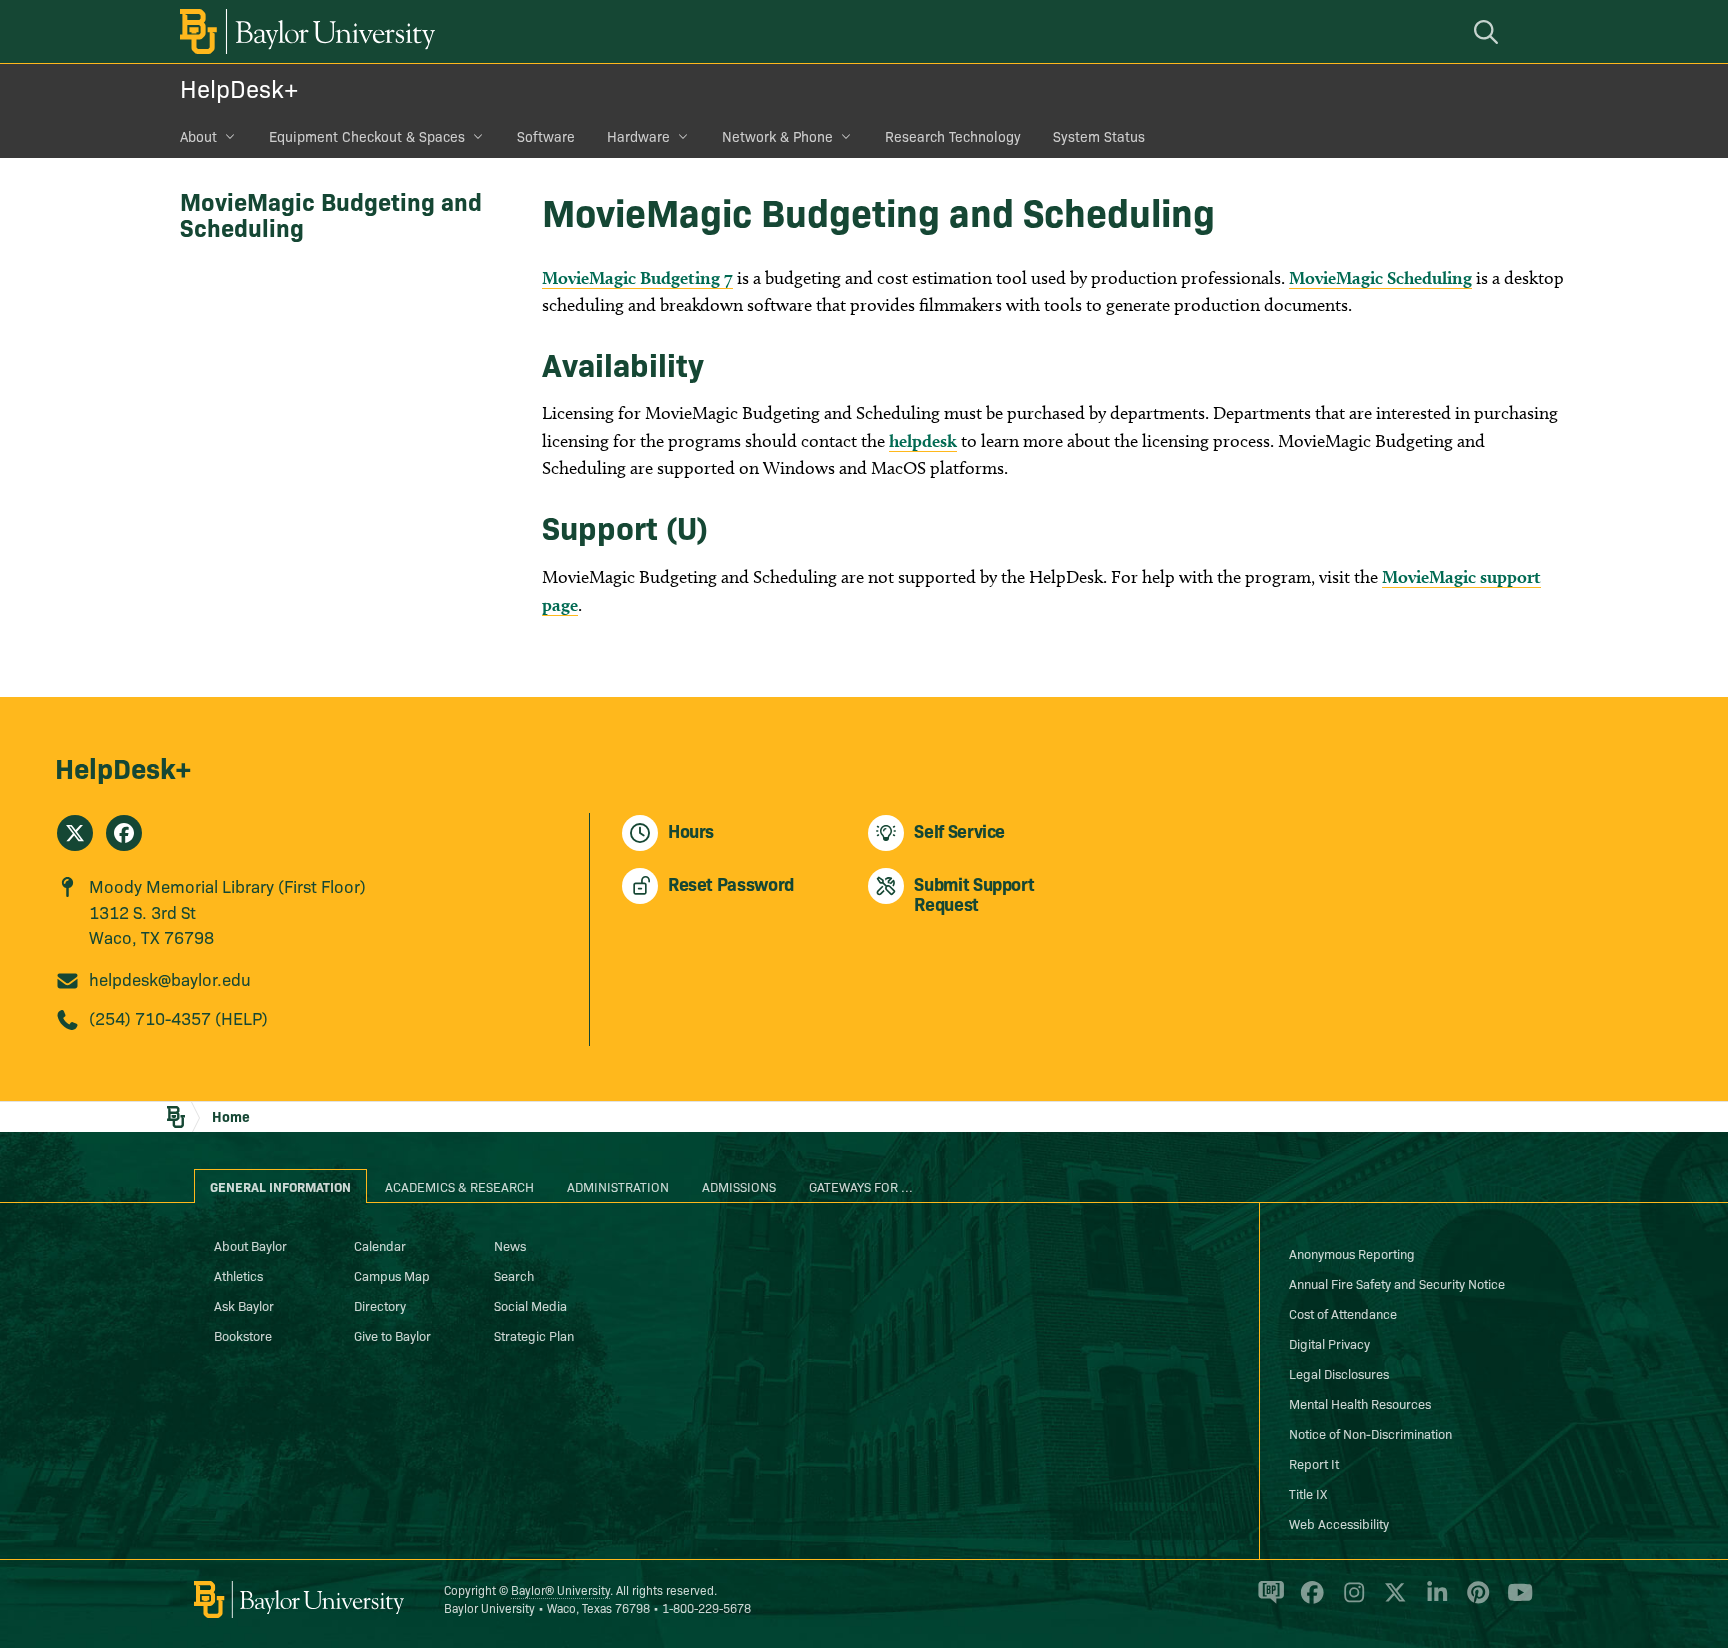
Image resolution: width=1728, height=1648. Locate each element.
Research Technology (953, 136)
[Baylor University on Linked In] (1433, 1601)
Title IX (1308, 1493)
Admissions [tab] (739, 1186)
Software (546, 136)
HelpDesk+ (239, 87)
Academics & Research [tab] (459, 1186)
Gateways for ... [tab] (861, 1186)
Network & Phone (777, 136)
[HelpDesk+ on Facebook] (124, 833)
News (510, 1245)
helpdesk (923, 440)
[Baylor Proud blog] (1267, 1601)
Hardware (638, 136)
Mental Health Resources (1360, 1403)
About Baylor (250, 1245)
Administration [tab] (618, 1186)
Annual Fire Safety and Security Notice (1397, 1283)
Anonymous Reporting (1352, 1253)
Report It (1314, 1463)
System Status (1099, 136)
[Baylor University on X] (1391, 1601)
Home (231, 1116)
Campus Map (392, 1275)
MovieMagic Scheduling (1380, 277)
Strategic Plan (534, 1335)
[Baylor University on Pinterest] (1474, 1601)
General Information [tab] (280, 1186)
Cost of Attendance (1343, 1313)
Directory (380, 1305)
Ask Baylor (244, 1305)
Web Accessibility (1339, 1523)
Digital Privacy (1329, 1343)
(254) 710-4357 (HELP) (178, 1017)
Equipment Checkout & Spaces (367, 136)
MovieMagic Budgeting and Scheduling (331, 213)
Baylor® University (560, 1589)
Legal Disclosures (1339, 1373)
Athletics (238, 1275)
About (198, 136)
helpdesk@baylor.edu (170, 978)
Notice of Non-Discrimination (1370, 1433)
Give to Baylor (392, 1335)
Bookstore (243, 1335)
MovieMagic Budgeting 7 (637, 277)
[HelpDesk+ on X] (75, 833)
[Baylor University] (304, 31)
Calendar (380, 1245)
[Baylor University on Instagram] (1350, 1601)
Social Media (530, 1305)
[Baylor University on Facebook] (1308, 1601)
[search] (1489, 31)
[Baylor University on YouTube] (1515, 1601)
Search (514, 1275)
